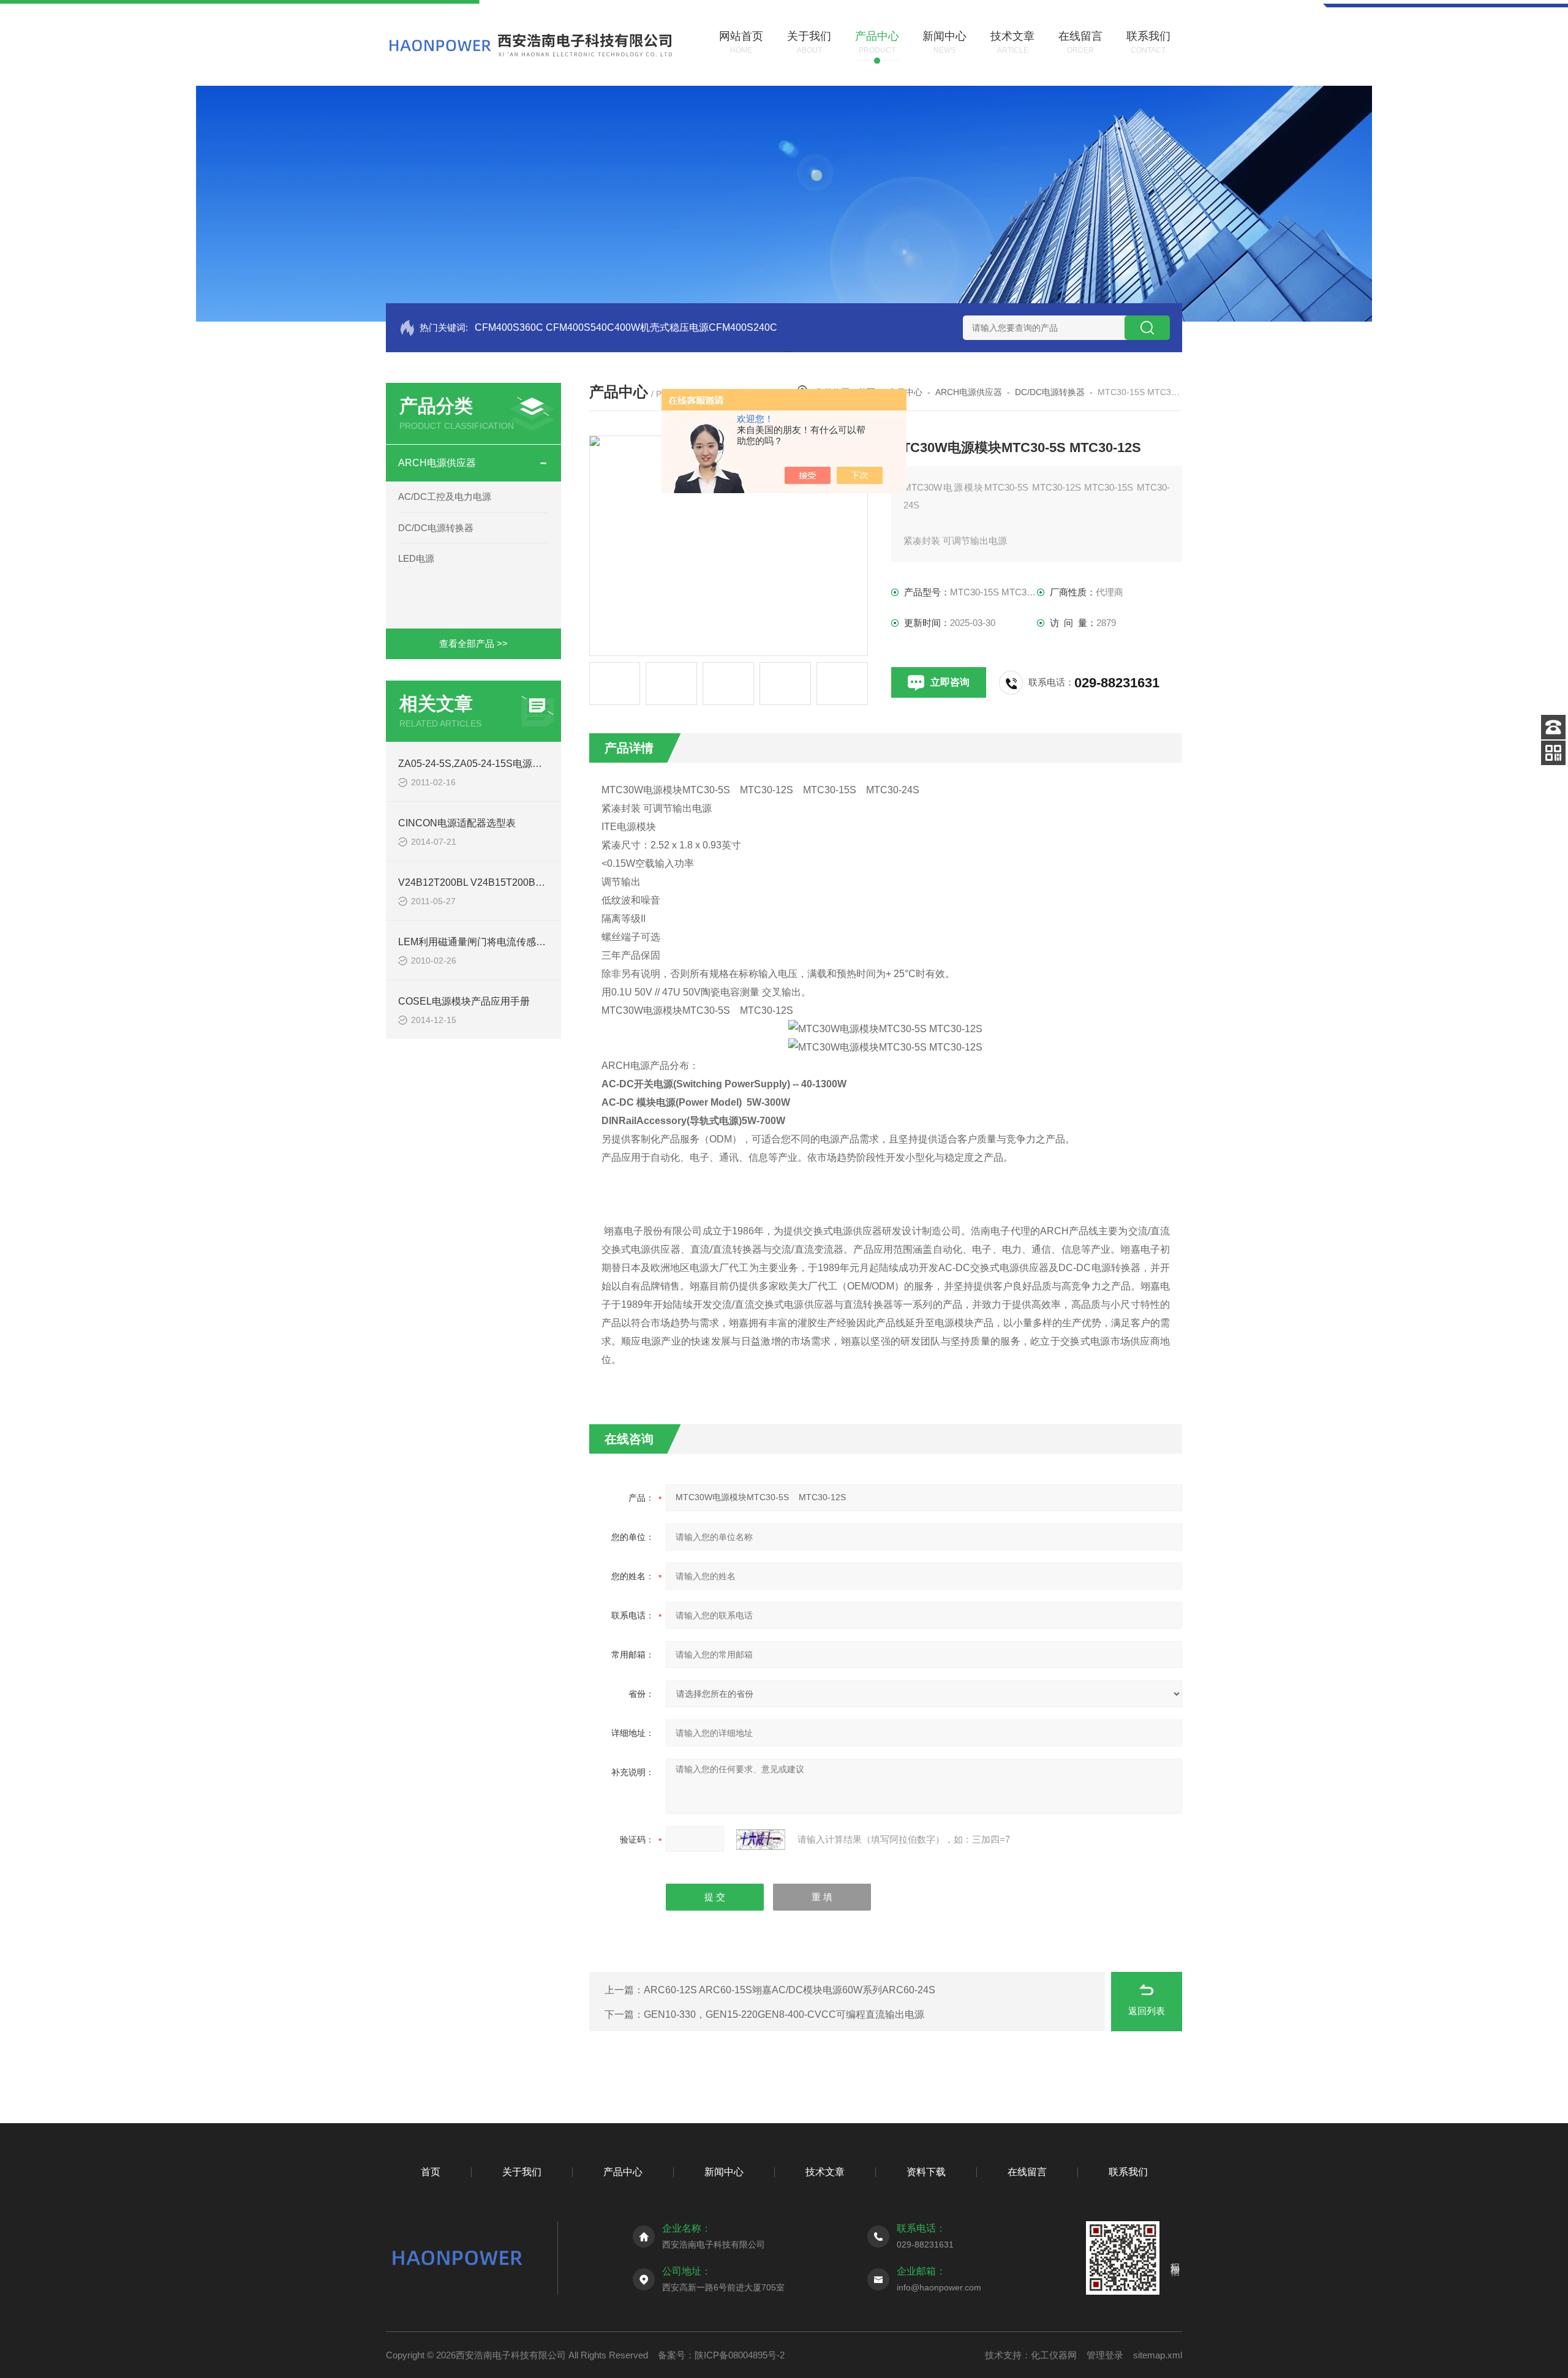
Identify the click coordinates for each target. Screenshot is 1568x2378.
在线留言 (1027, 2172)
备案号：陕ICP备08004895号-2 (721, 2355)
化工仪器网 (1054, 2355)
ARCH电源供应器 (437, 463)
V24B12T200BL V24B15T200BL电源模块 (489, 882)
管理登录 (1105, 2355)
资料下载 (926, 2172)
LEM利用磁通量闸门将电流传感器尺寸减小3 (494, 942)
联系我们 (1128, 2172)
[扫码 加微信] (1553, 753)
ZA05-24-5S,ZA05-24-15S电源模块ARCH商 (494, 764)
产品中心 (623, 2172)
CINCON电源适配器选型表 (457, 823)
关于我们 (522, 2172)
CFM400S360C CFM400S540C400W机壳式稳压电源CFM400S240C (626, 327)
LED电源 (416, 558)
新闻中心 (724, 2172)
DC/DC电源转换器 (436, 528)
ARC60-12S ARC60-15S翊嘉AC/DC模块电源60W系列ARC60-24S (790, 1990)
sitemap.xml (1158, 2355)
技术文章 (825, 2172)
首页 (431, 2172)
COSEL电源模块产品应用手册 (464, 1001)
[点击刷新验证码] (761, 1840)
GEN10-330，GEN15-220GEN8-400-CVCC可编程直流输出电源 (784, 2014)
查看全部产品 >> (473, 644)
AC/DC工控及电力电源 (445, 496)
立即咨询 (950, 682)
